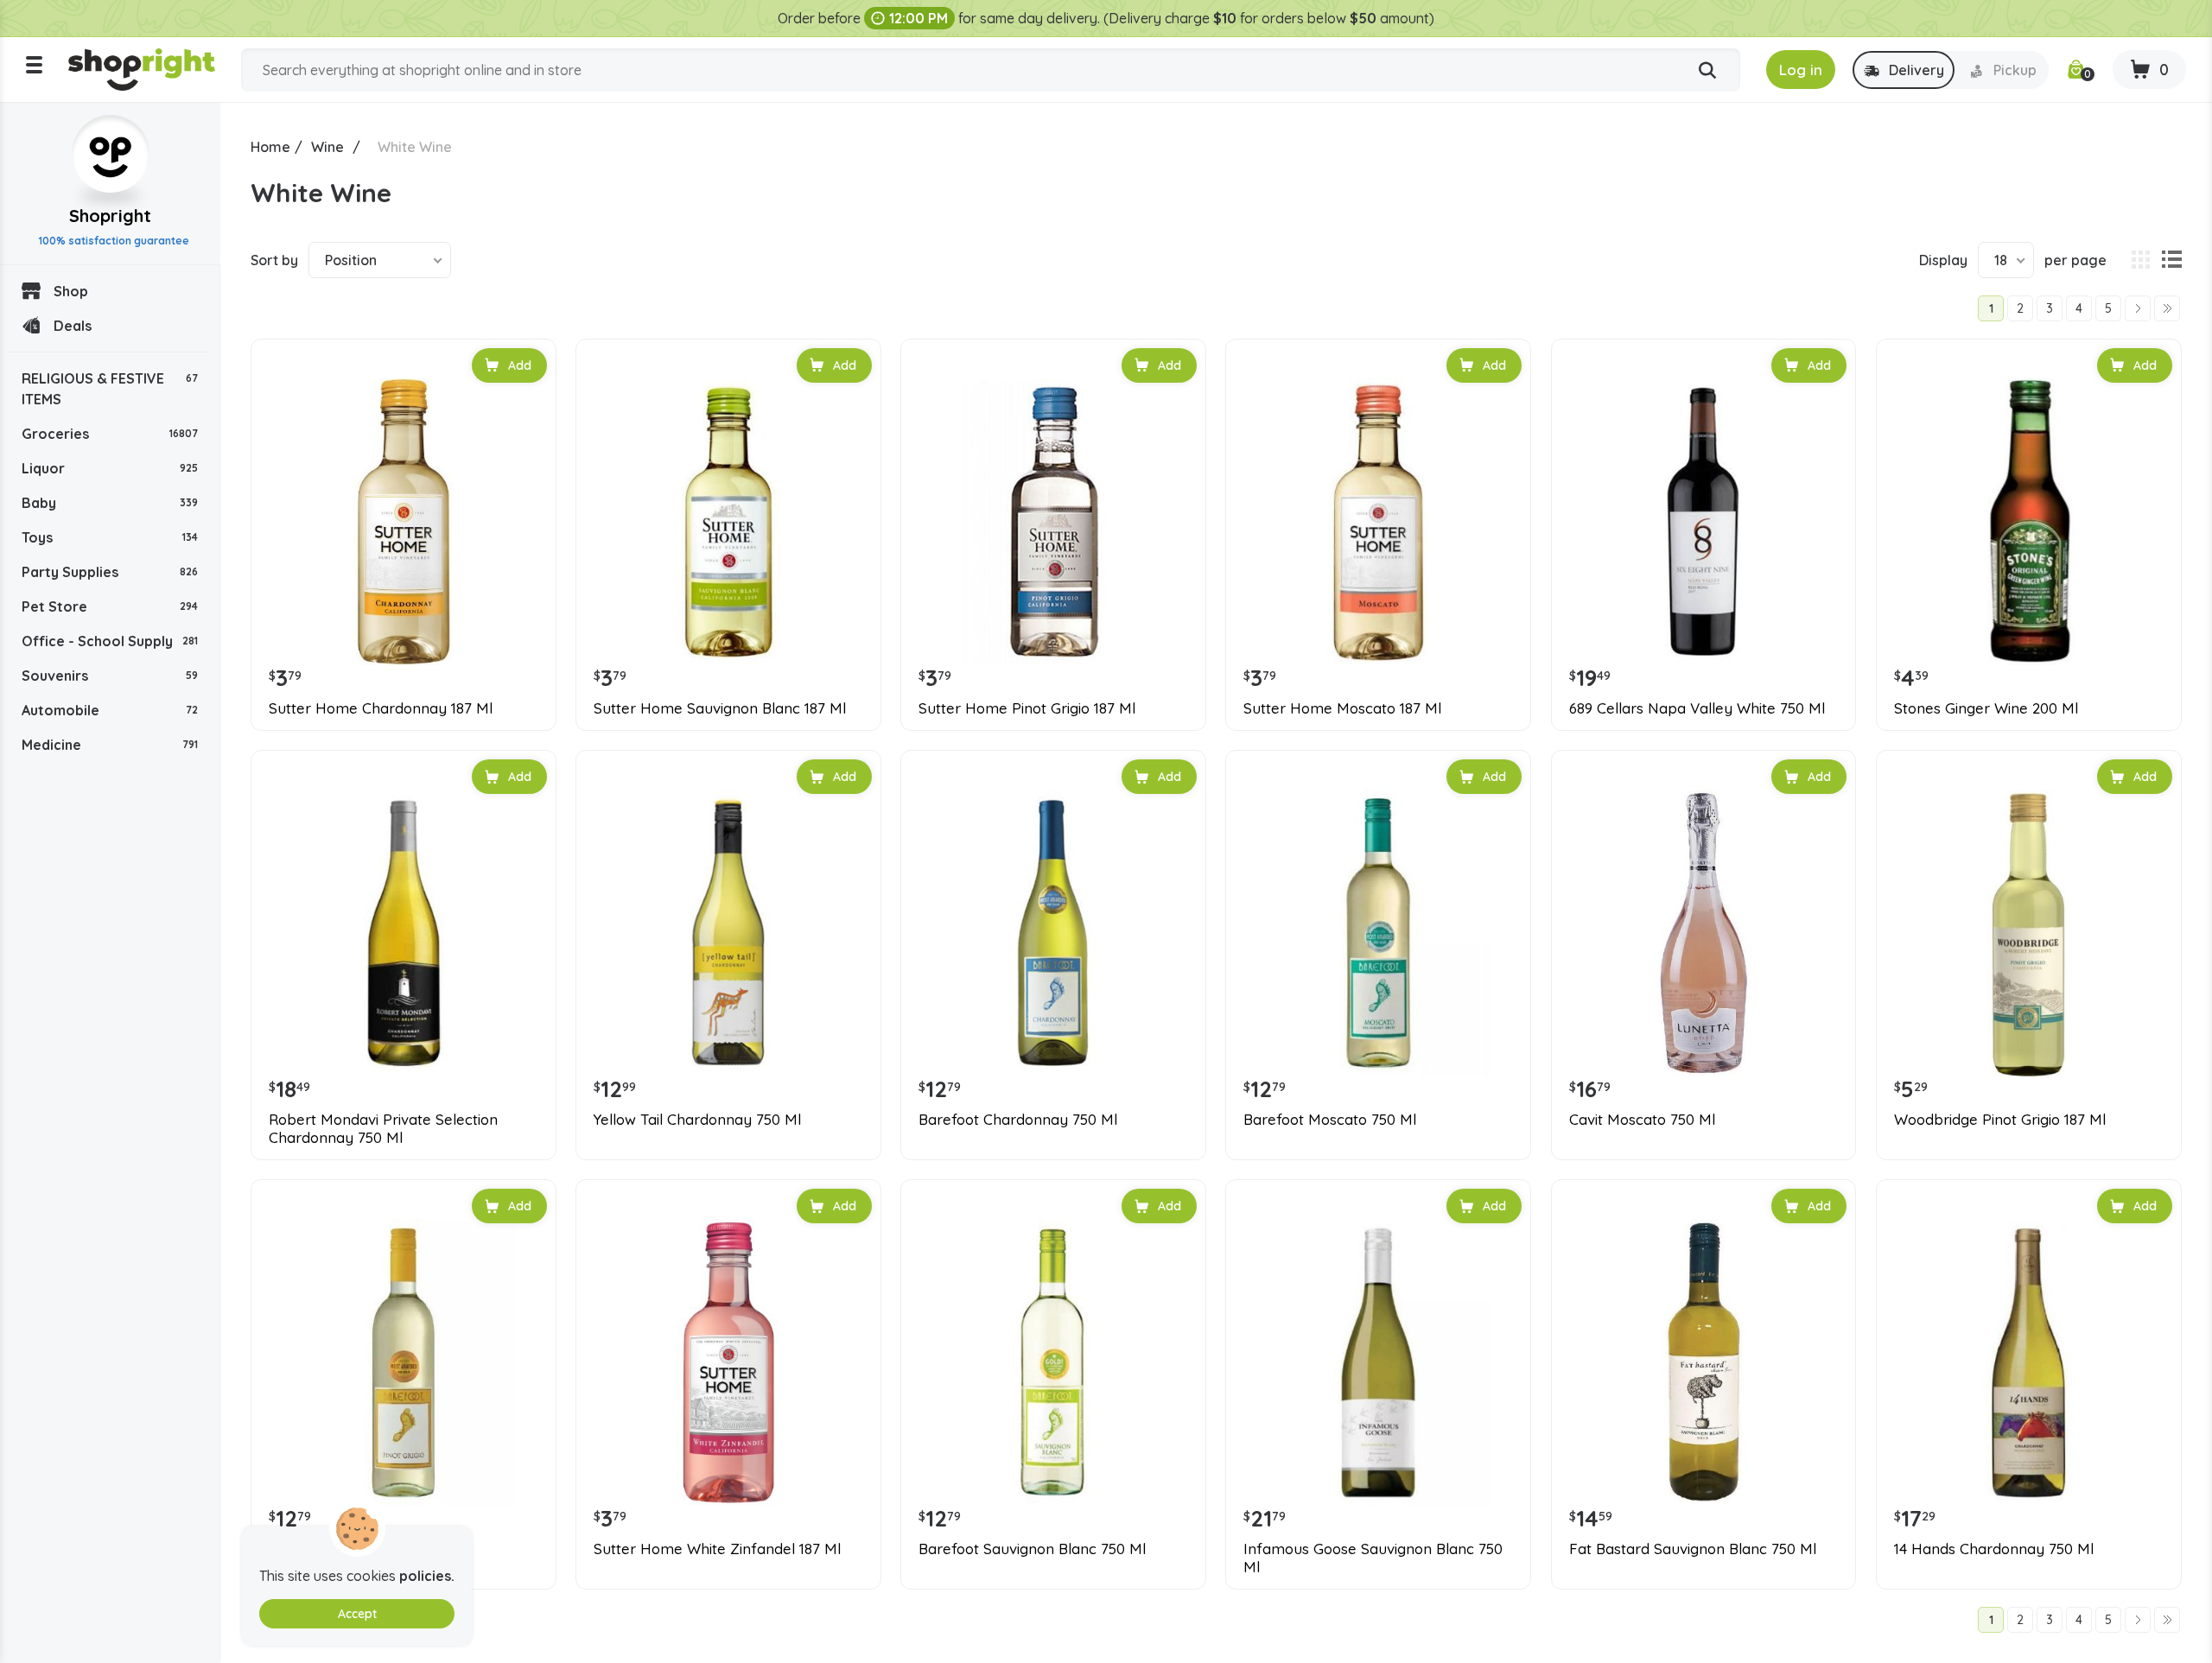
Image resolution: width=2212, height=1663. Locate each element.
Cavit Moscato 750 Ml (1642, 1120)
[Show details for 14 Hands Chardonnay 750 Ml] (2029, 1362)
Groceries (110, 434)
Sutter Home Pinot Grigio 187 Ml (1027, 708)
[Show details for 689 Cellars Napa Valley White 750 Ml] (1704, 522)
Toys (110, 537)
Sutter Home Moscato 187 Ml (1342, 708)
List (2171, 260)
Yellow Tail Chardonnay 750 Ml (697, 1120)
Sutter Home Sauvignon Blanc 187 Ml (720, 708)
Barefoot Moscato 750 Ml (1330, 1120)
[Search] (1707, 71)
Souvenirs (110, 676)
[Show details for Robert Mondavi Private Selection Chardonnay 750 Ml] (404, 933)
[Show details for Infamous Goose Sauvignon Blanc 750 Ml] (1378, 1362)
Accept (357, 1614)
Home (270, 147)
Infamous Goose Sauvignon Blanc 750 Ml (1373, 1558)
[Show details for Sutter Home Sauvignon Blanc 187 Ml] (728, 522)
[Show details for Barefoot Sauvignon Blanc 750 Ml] (1053, 1362)
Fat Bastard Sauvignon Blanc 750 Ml (1693, 1549)
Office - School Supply (110, 641)
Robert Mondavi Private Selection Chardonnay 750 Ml (383, 1128)
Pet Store (110, 606)
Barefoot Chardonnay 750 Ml (1018, 1120)
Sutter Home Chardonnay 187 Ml (381, 708)
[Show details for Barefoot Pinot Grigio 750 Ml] (404, 1362)
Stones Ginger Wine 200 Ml (1986, 708)
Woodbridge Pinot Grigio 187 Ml (2000, 1120)
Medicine (110, 745)
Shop (71, 291)
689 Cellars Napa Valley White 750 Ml (1697, 708)
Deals (73, 326)
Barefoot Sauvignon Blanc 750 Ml (1032, 1549)
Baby (110, 503)
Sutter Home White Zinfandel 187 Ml (717, 1549)
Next (2138, 308)
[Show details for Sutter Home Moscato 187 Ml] (1378, 522)
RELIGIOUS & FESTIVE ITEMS (110, 389)
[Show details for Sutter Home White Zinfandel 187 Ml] (728, 1362)
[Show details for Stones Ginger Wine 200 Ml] (2029, 522)
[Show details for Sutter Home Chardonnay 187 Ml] (404, 522)
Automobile (110, 710)
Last (2167, 308)
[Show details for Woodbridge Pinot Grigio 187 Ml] (2029, 933)
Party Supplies (110, 572)
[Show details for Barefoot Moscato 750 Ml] (1378, 933)
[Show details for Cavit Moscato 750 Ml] (1704, 933)
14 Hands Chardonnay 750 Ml (1994, 1549)
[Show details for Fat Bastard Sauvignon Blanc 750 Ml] (1704, 1362)
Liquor (110, 468)
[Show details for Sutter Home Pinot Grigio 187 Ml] (1053, 522)
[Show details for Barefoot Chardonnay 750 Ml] (1053, 933)
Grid (2140, 260)
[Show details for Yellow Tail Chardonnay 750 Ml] (728, 933)
